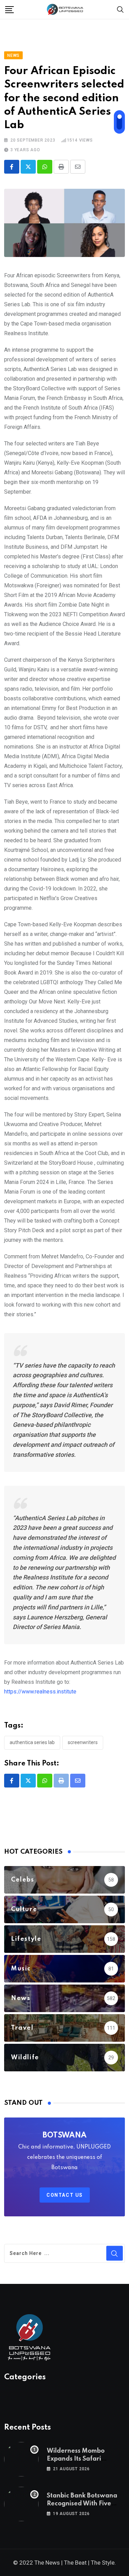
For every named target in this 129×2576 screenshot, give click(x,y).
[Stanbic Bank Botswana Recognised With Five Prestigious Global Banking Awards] (21, 2504)
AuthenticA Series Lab (32, 1742)
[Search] (120, 9)
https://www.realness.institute (40, 1692)
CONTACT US (65, 2195)
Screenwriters (83, 1742)
